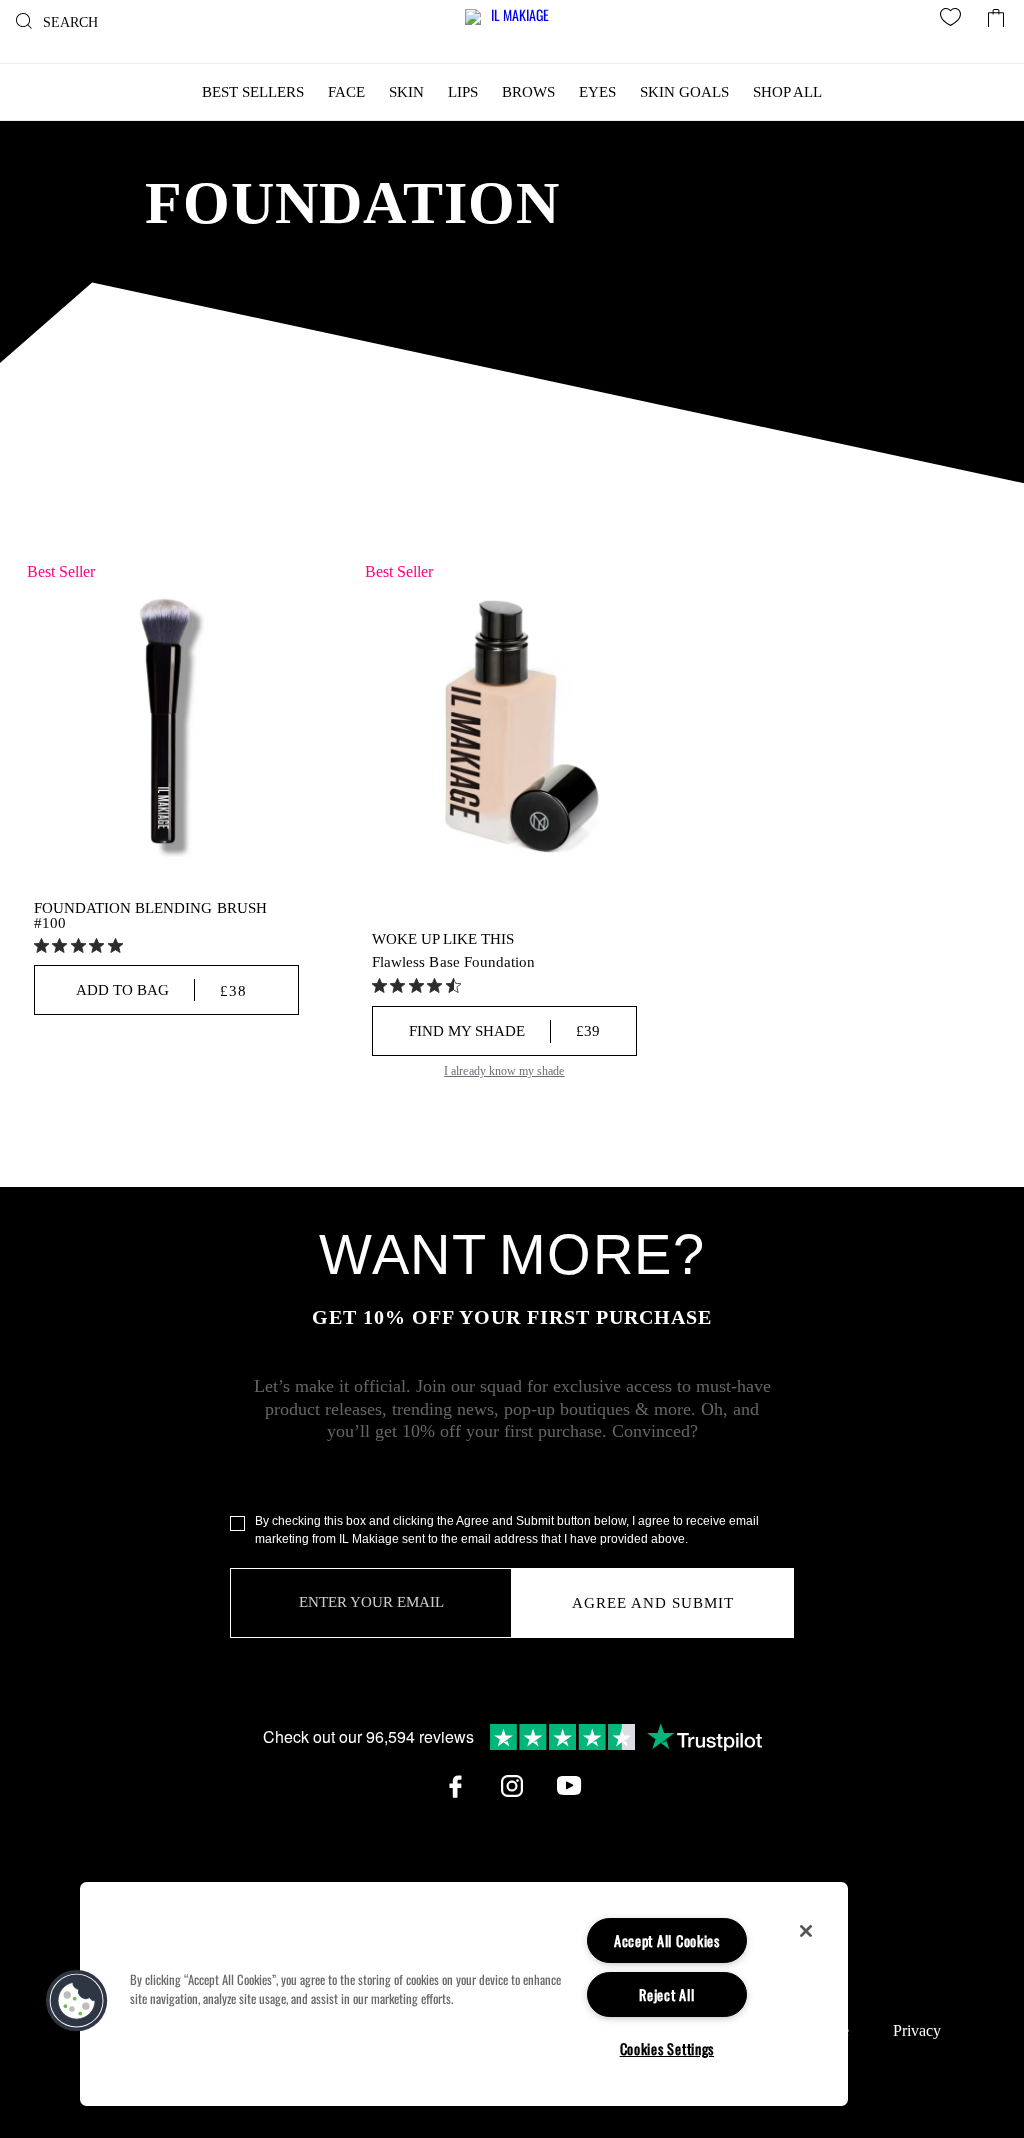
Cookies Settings (667, 2048)
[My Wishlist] (954, 20)
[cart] (996, 13)
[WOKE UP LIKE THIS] (504, 724)
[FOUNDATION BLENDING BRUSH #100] (166, 724)
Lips (463, 92)
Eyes (597, 92)
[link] (81, 945)
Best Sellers (253, 92)
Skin (406, 92)
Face (346, 92)
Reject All (666, 1994)
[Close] (806, 1931)
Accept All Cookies (667, 1940)
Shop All (787, 92)
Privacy (917, 2030)
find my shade (504, 1031)
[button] (77, 2001)
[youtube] (569, 1786)
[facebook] (455, 1786)
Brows (528, 92)
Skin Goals (684, 92)
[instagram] (512, 1786)
